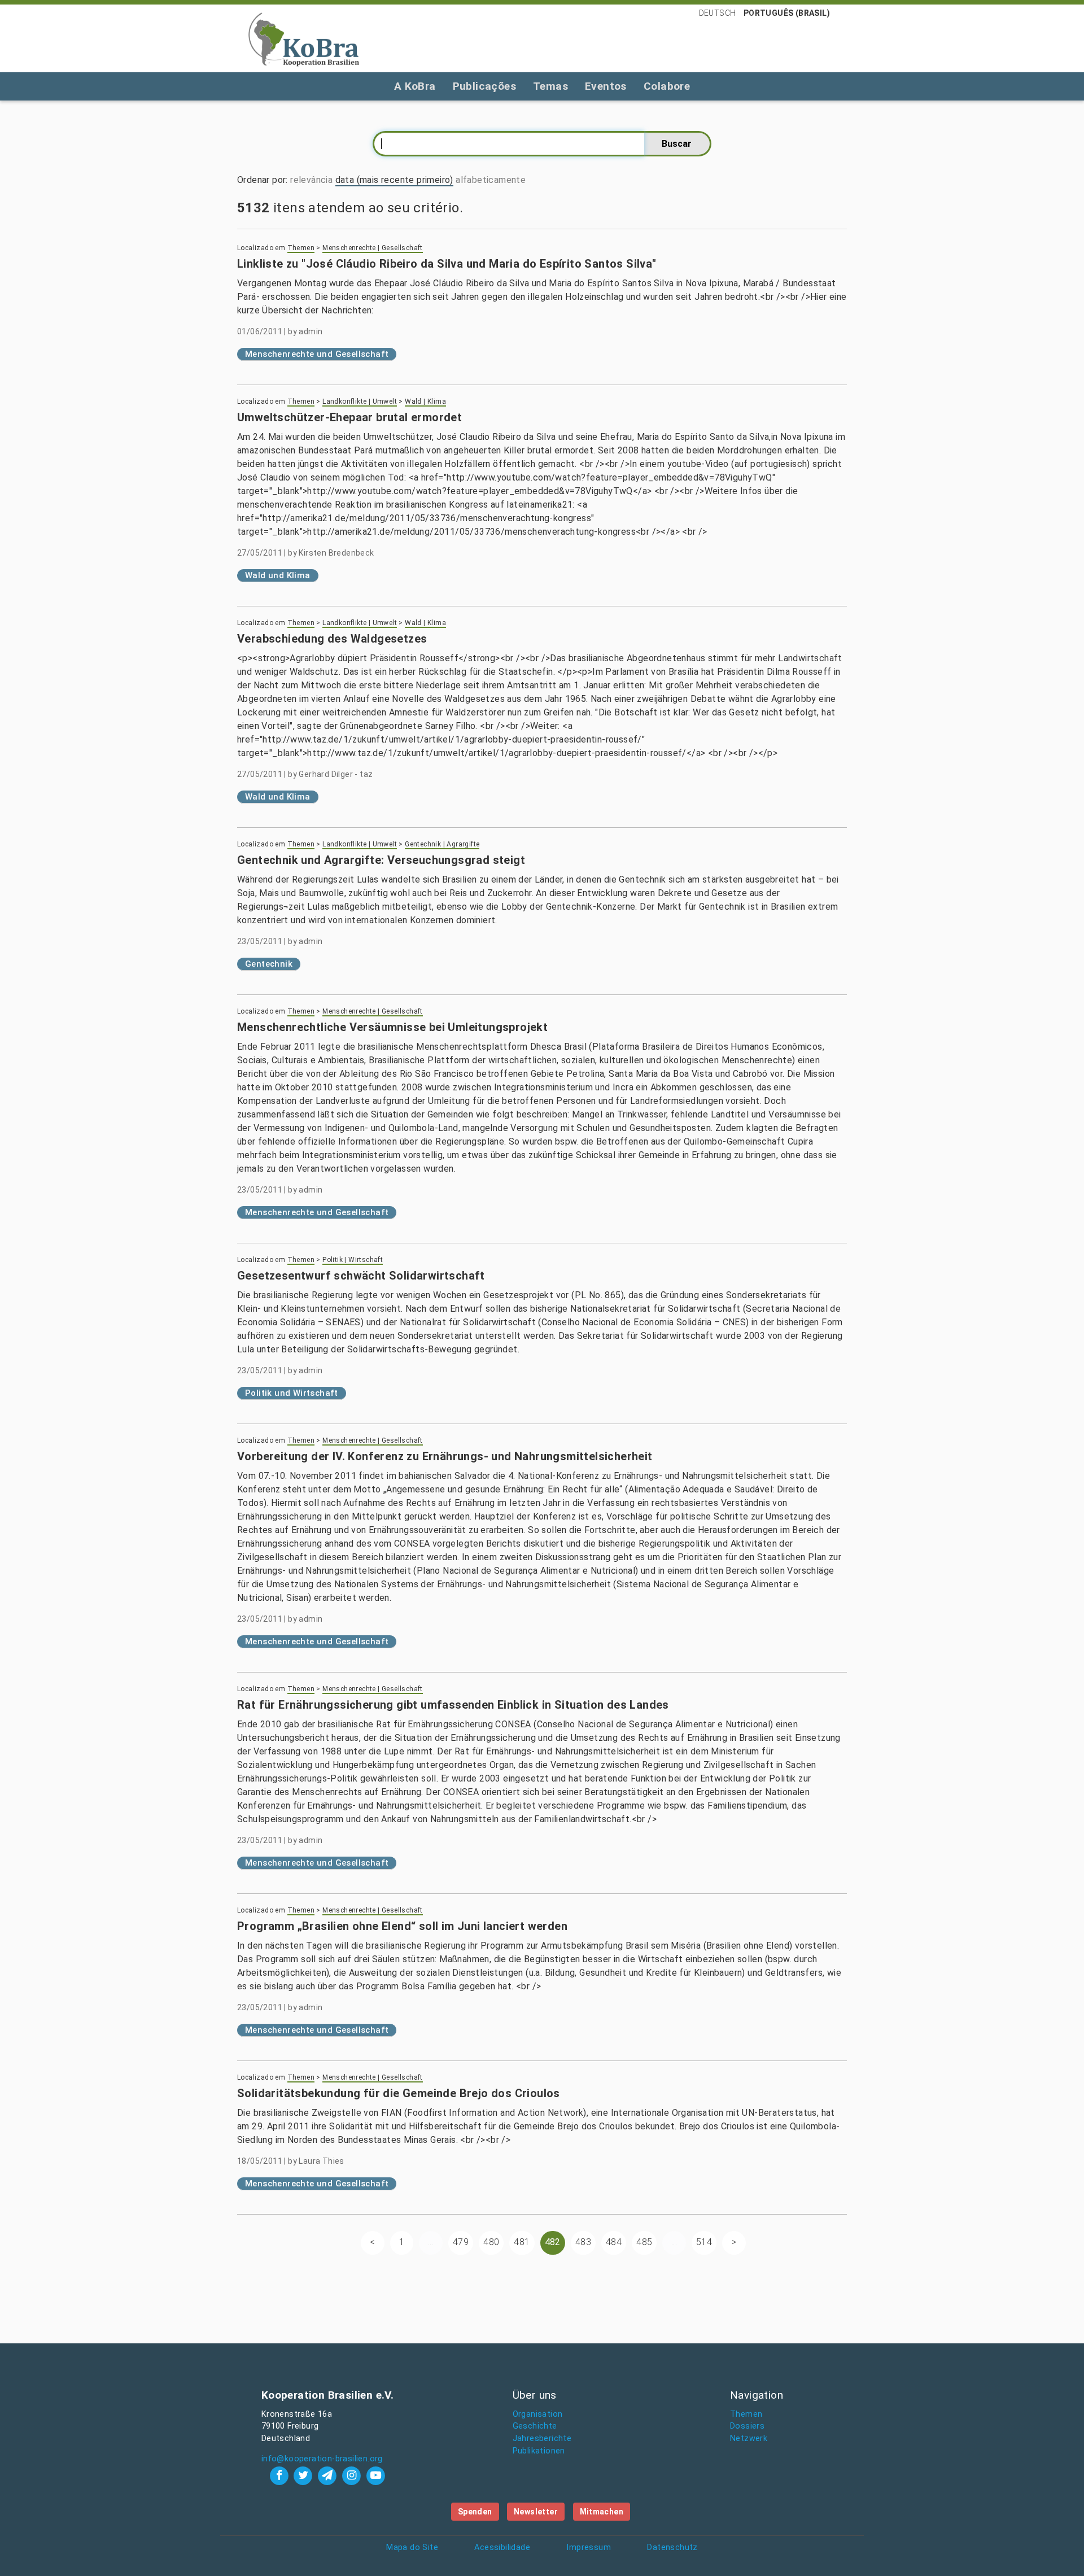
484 (614, 2242)
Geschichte (535, 2426)
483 (583, 2242)
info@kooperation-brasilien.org (322, 2459)
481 (522, 2242)
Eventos (606, 86)
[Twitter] (305, 2475)
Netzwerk (749, 2439)
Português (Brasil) (787, 13)
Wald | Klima (425, 401)
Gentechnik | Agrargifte (442, 844)
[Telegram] (329, 2475)
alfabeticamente (491, 180)
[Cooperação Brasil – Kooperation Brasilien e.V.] (304, 38)
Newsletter (536, 2512)
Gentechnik (269, 964)
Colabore (667, 86)
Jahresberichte (542, 2439)
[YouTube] (375, 2475)
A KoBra (415, 86)
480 (491, 2242)
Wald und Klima (278, 575)
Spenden (475, 2512)
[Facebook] (280, 2475)
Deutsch (718, 13)
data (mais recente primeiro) (394, 180)
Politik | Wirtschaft (353, 1260)
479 (461, 2242)
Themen (301, 248)
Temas (550, 86)
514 (704, 2242)
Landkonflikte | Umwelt (360, 401)
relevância (311, 180)
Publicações (484, 86)
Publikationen (539, 2451)
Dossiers (747, 2426)
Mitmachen (602, 2512)
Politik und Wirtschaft (292, 1393)
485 (644, 2242)
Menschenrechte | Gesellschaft (373, 248)
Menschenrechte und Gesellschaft (317, 354)
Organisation (538, 2414)
